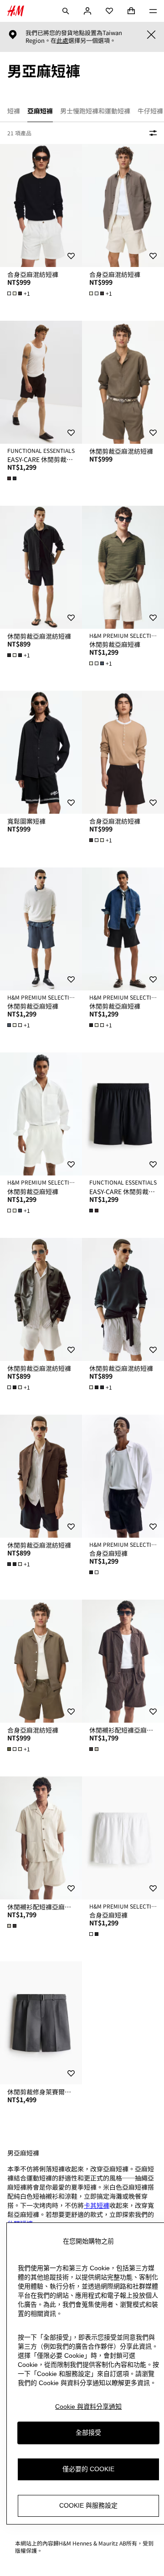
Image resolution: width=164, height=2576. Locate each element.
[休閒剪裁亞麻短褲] (123, 567)
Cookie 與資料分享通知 (88, 2407)
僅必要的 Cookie (88, 2469)
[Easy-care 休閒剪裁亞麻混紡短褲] (41, 382)
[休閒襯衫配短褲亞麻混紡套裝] (123, 1661)
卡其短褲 (97, 2205)
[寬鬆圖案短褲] (41, 752)
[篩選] (151, 133)
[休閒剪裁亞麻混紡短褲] (123, 382)
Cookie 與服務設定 (88, 2505)
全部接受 (88, 2432)
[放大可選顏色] (13, 478)
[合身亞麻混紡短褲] (41, 205)
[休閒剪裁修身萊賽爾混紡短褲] (41, 2023)
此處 (62, 41)
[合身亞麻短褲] (123, 1476)
